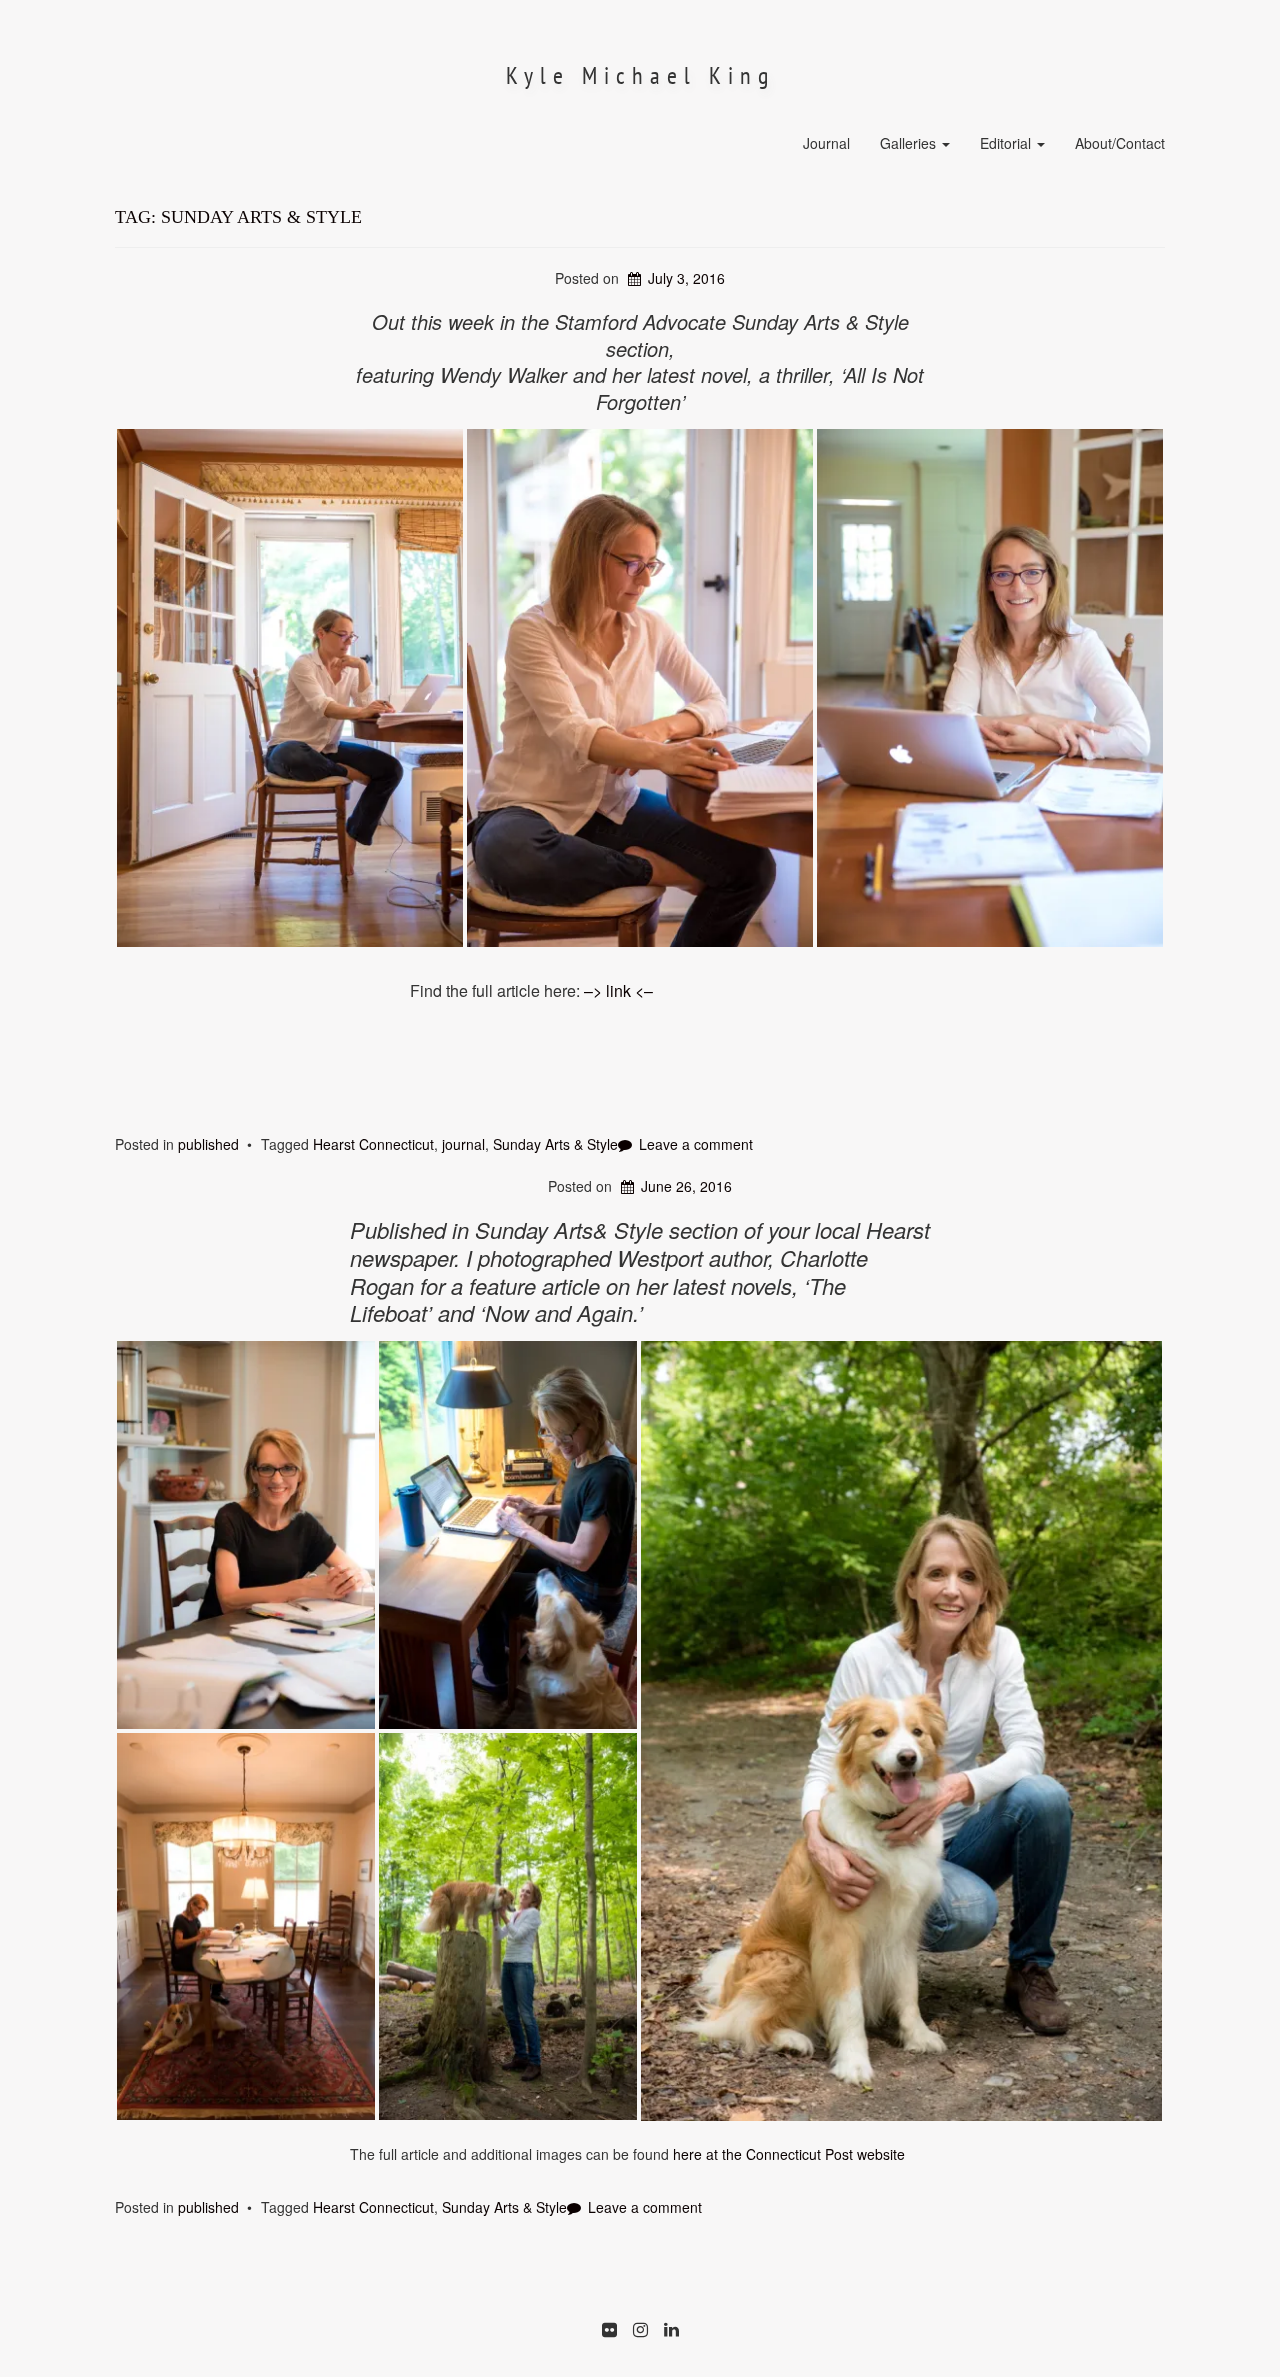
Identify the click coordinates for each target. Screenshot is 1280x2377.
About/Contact (1120, 143)
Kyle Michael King (640, 75)
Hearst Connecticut (373, 1144)
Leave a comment (696, 1144)
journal (463, 1144)
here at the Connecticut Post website (787, 2154)
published (208, 1144)
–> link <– (618, 990)
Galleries (910, 143)
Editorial (1007, 143)
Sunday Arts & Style (555, 1144)
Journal (826, 143)
